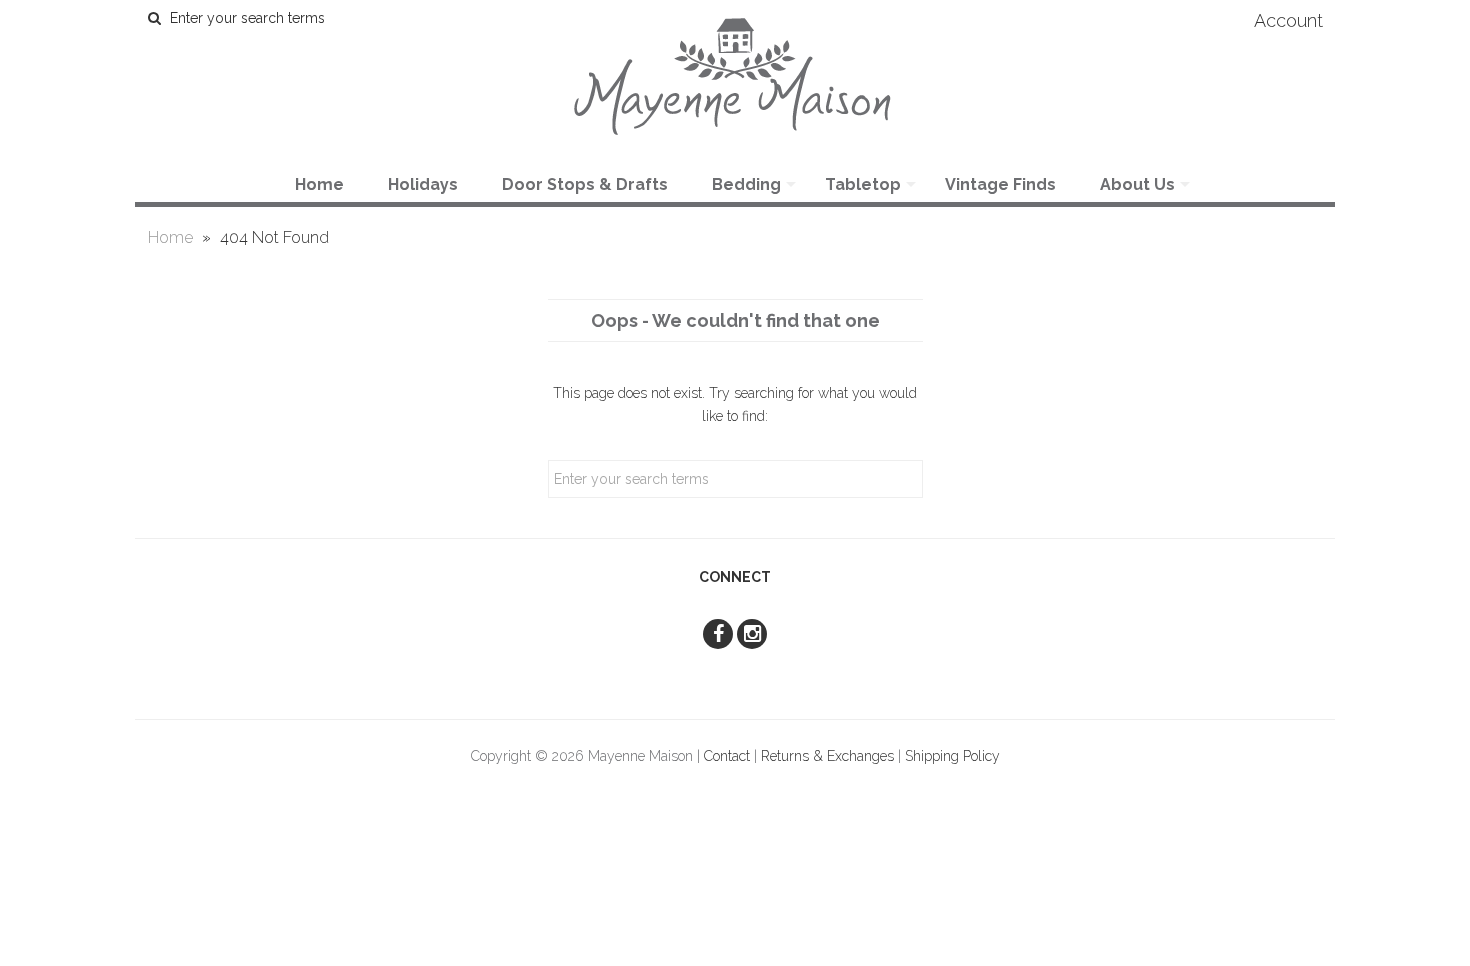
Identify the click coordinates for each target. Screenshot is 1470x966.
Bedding (746, 184)
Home (319, 184)
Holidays (423, 184)
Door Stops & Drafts (585, 184)
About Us (1137, 184)
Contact (727, 756)
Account (1288, 20)
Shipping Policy (952, 756)
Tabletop (863, 184)
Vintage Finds (1000, 184)
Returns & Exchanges (827, 756)
